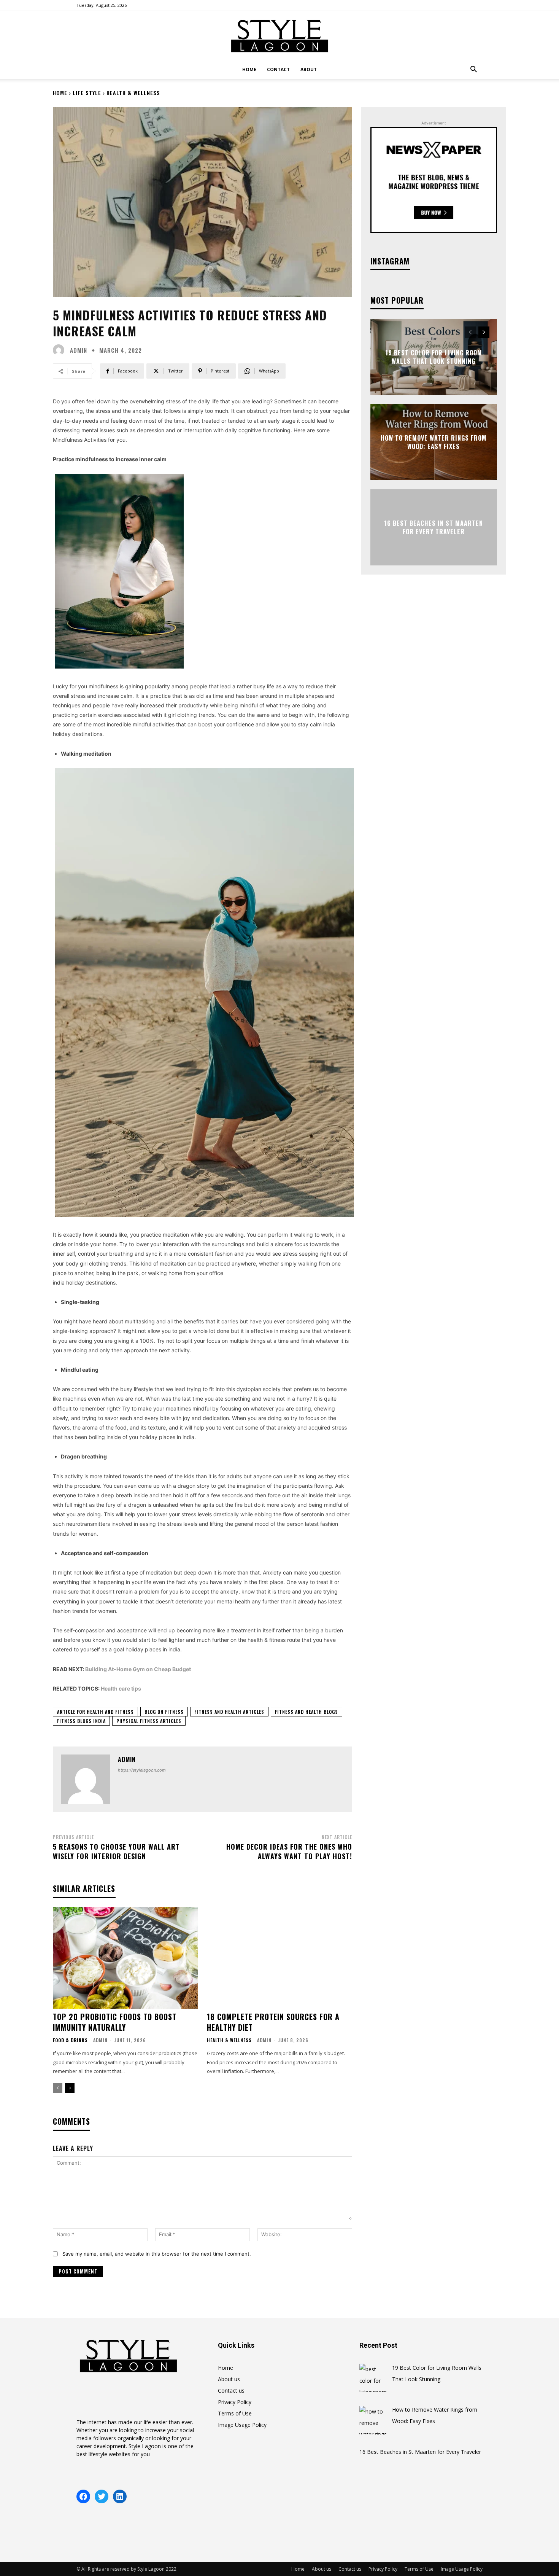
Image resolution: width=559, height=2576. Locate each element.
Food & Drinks (70, 2040)
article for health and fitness (95, 1712)
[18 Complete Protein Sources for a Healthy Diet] (279, 1958)
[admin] (60, 350)
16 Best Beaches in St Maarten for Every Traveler (434, 527)
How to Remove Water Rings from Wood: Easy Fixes (434, 442)
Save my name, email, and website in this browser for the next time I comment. (157, 2254)
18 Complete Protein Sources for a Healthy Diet (273, 2022)
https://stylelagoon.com (142, 1770)
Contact (278, 69)
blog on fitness (164, 1712)
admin (79, 350)
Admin (100, 2040)
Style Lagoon (145, 2446)
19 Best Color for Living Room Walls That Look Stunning (434, 357)
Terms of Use (235, 2413)
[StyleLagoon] (279, 36)
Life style (87, 93)
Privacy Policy (235, 2402)
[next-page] (70, 2088)
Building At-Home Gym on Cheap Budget (138, 1669)
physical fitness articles (149, 1721)
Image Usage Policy (242, 2425)
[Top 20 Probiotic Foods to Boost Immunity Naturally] (125, 1958)
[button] (473, 70)
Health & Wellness (133, 93)
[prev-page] (58, 2088)
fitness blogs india (81, 1721)
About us (229, 2379)
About (309, 69)
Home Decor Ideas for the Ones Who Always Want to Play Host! (289, 1851)
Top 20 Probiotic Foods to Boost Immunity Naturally (115, 2022)
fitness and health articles (229, 1712)
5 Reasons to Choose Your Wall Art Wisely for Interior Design (116, 1851)
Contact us (231, 2391)
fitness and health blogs (306, 1712)
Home (249, 69)
